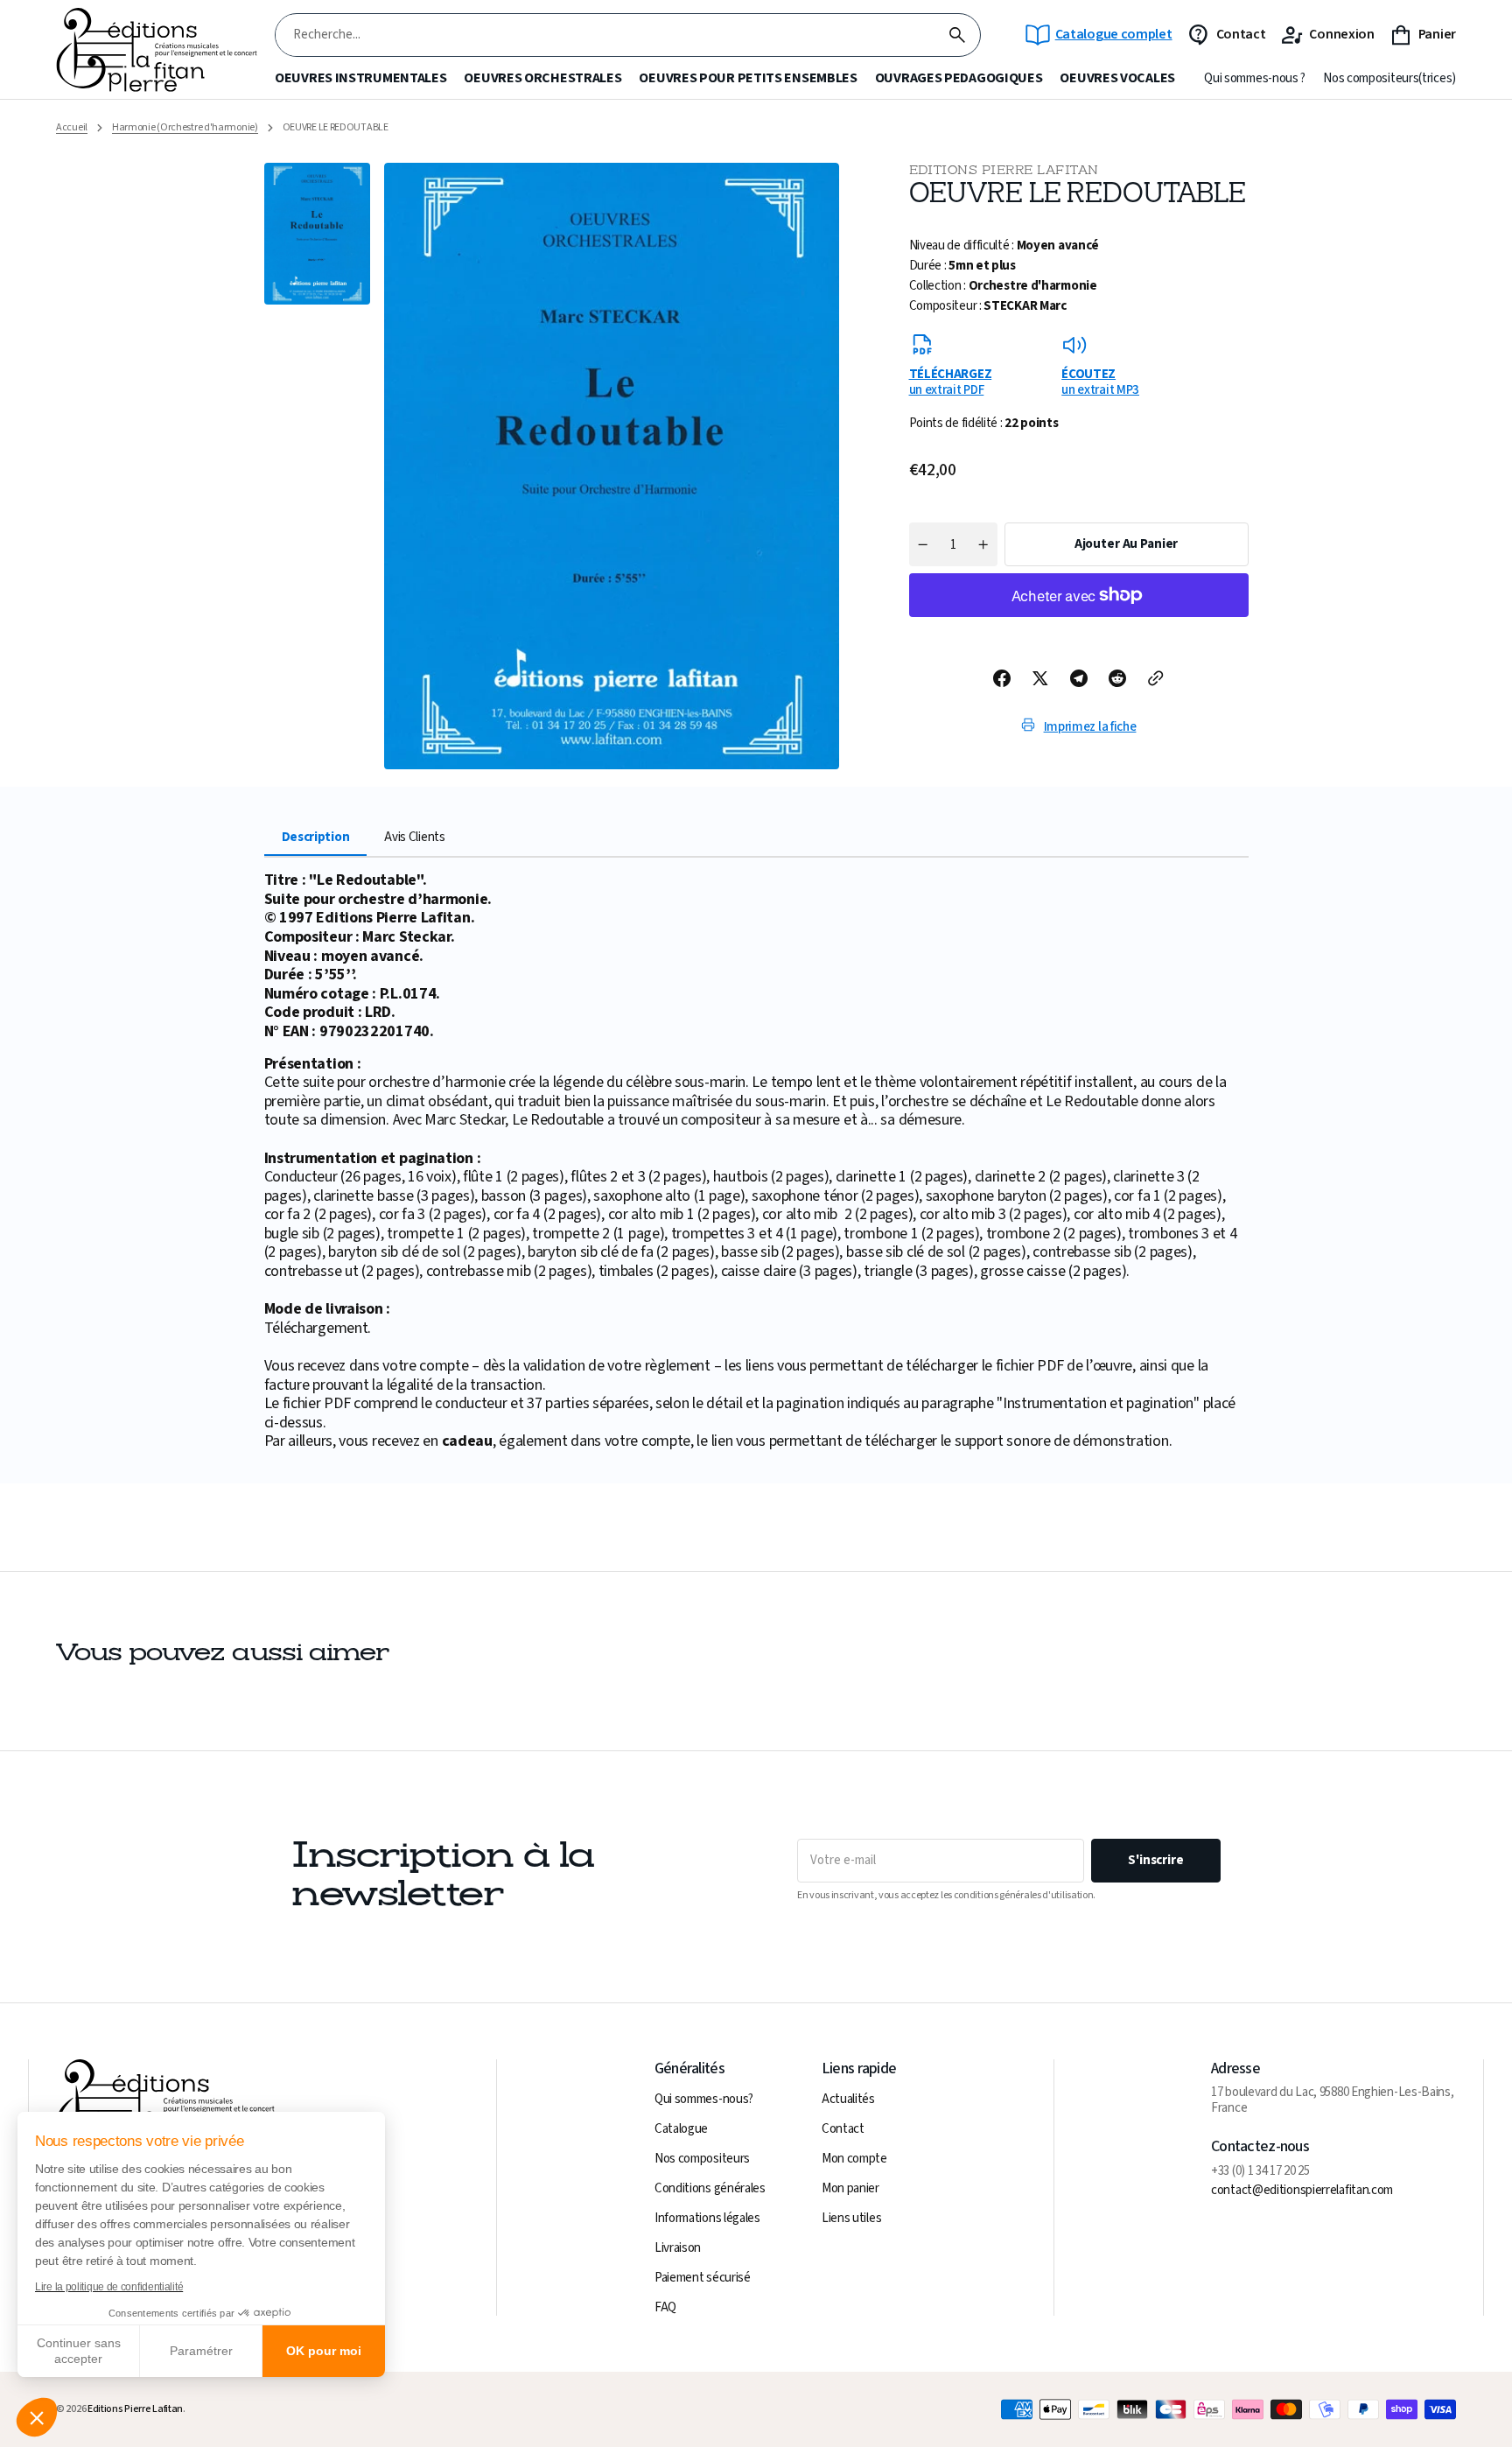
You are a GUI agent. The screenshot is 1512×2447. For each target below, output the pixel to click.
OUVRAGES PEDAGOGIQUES (959, 78)
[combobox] (605, 35)
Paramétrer (201, 2351)
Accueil (72, 128)
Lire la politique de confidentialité (109, 2287)
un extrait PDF (951, 382)
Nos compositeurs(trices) (1389, 79)
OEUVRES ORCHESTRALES (542, 78)
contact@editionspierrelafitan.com (1302, 2191)
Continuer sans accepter (79, 2351)
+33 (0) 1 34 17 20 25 (1260, 2171)
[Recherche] (957, 35)
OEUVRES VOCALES (1117, 78)
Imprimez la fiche (1090, 727)
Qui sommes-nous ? (1255, 79)
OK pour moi (324, 2351)
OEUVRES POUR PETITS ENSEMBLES (748, 78)
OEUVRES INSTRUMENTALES (360, 78)
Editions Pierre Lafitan (135, 2409)
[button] (37, 2417)
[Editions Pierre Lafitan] (157, 50)
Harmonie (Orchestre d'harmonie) (185, 128)
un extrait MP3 (1100, 382)
